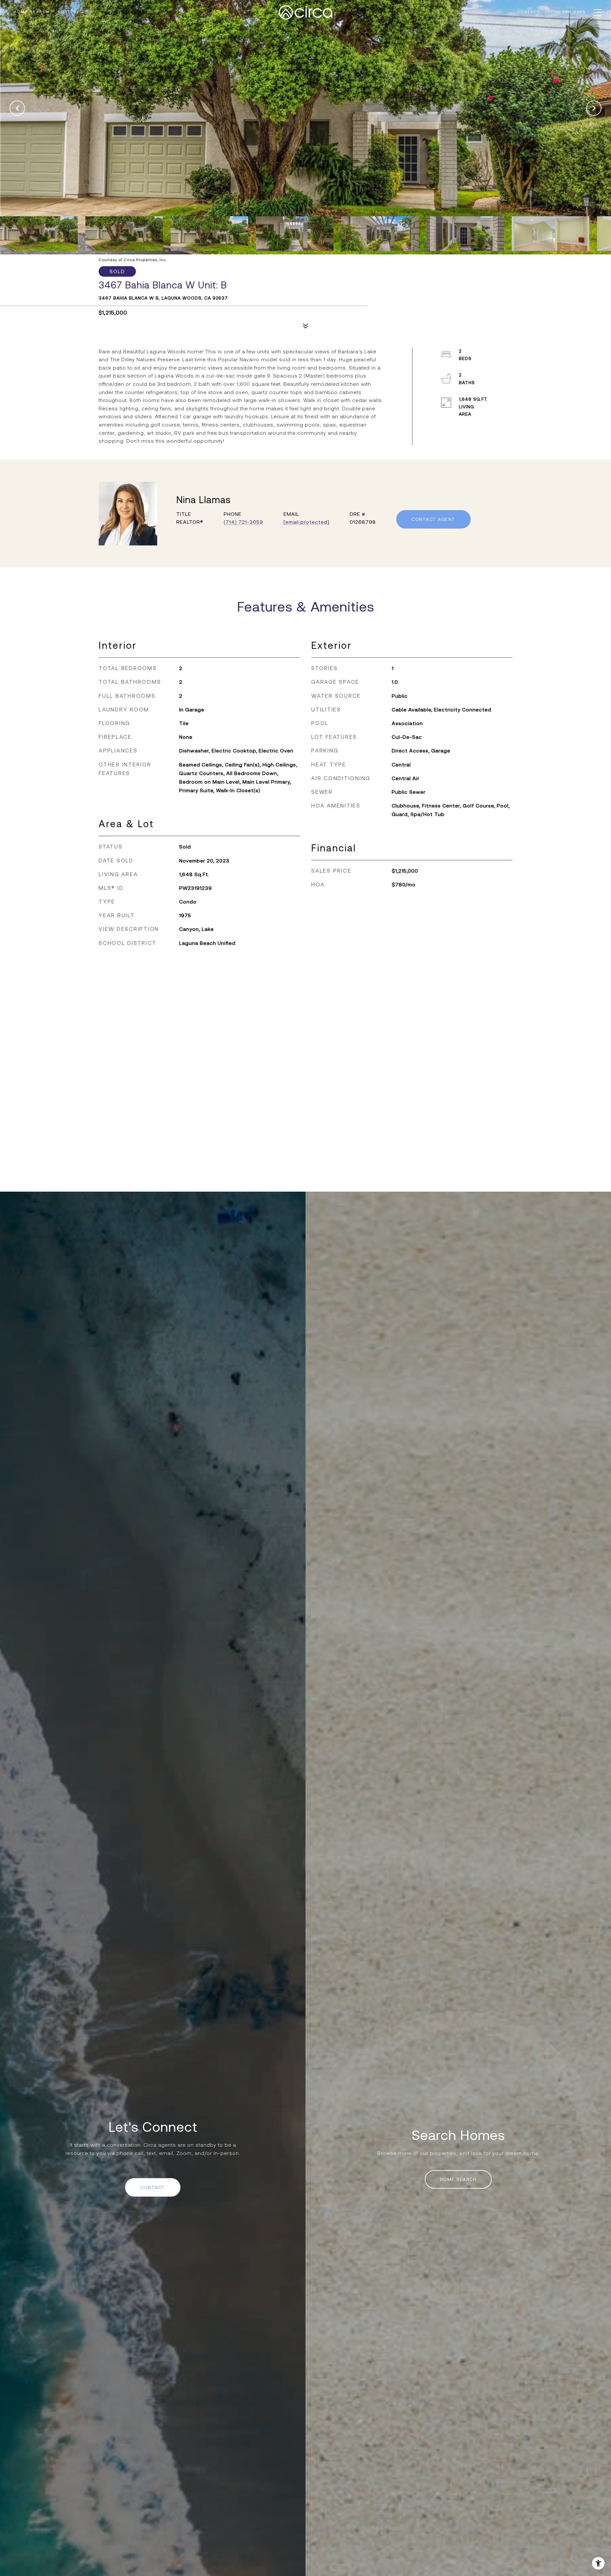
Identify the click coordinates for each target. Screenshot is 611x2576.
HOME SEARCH (458, 2179)
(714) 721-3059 (243, 522)
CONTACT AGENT (433, 519)
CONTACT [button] (153, 2187)
